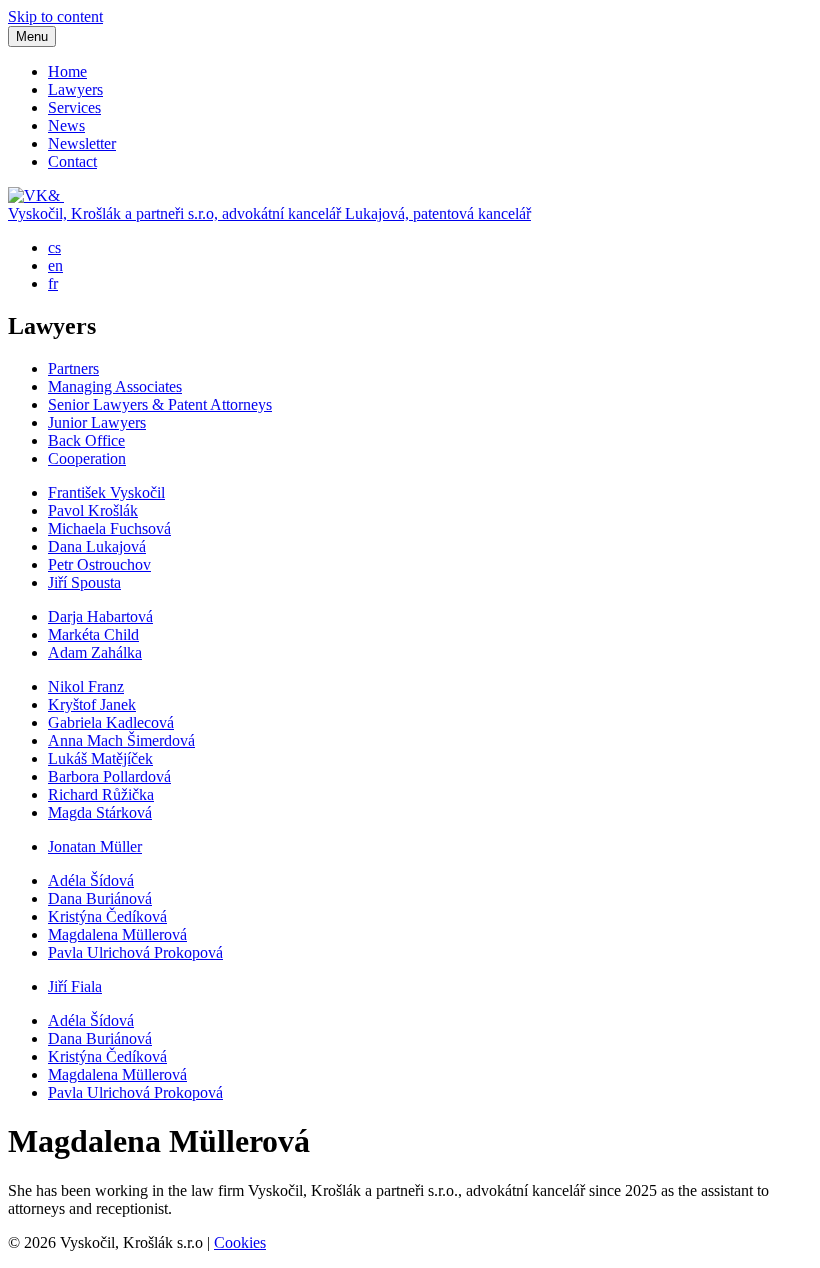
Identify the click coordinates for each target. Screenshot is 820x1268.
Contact (72, 161)
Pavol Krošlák (93, 510)
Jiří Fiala (75, 986)
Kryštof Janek (92, 704)
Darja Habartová (100, 616)
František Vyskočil (106, 492)
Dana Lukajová (97, 546)
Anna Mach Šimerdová (121, 740)
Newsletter (82, 143)
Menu (32, 36)
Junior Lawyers (97, 422)
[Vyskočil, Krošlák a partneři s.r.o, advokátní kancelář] (36, 195)
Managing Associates (115, 386)
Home (67, 71)
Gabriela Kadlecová (111, 722)
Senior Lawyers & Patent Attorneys (160, 404)
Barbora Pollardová (109, 776)
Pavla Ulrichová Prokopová (135, 952)
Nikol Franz (86, 686)
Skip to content (55, 16)
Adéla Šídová (91, 880)
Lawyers (75, 89)
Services (74, 107)
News (66, 125)
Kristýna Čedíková (107, 916)
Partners (73, 368)
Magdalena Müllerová (117, 934)
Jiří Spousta (84, 582)
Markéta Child (93, 634)
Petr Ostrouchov (99, 564)
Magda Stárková (100, 812)
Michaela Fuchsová (109, 528)
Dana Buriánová (100, 898)
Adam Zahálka (95, 652)
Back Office (86, 440)
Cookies (240, 1242)
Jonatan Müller (95, 846)
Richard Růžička (101, 794)
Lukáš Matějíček (100, 758)
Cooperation (87, 458)
